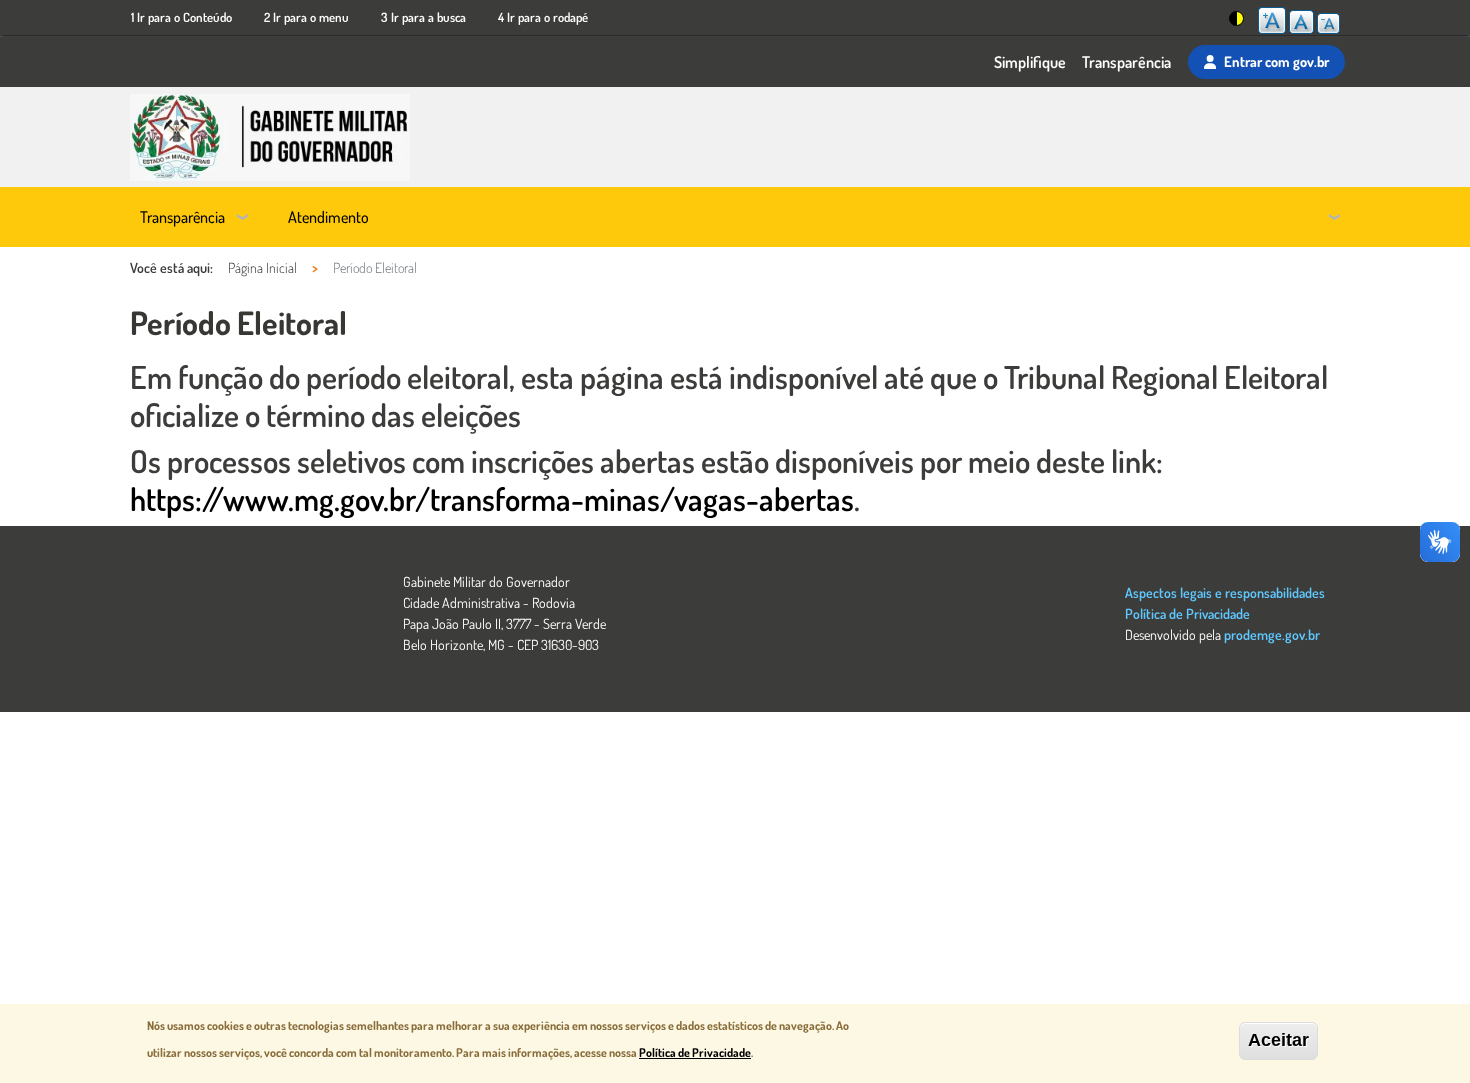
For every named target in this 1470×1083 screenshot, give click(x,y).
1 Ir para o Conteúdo (181, 17)
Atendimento (328, 217)
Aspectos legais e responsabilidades (1225, 592)
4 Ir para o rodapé (543, 17)
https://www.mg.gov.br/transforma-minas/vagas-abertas (492, 498)
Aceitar (1278, 1040)
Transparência (1126, 62)
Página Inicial (262, 267)
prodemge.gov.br (1272, 634)
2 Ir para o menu (306, 17)
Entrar (1276, 61)
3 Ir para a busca (423, 17)
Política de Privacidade (1187, 613)
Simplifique (1030, 62)
